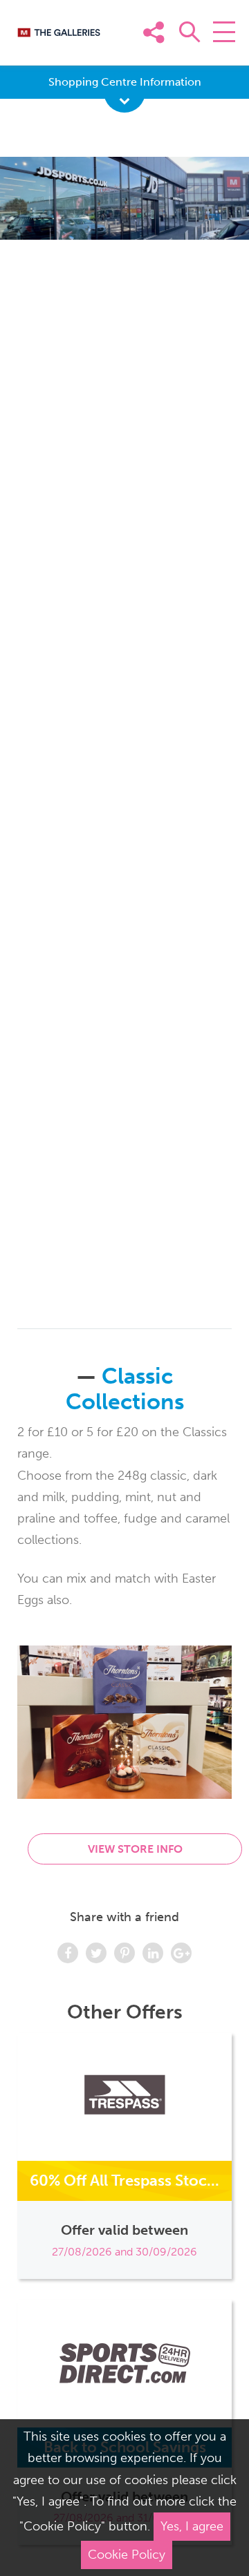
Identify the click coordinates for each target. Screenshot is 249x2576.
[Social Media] (220, 53)
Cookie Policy (127, 2555)
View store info (135, 1849)
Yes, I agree (192, 2526)
